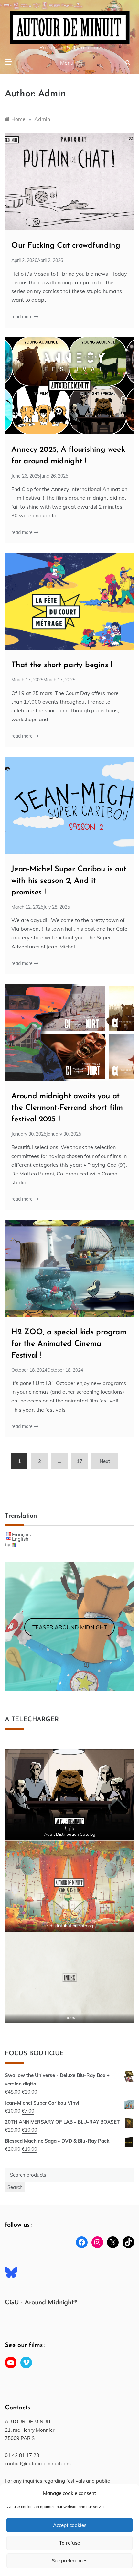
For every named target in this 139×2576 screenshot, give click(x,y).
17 (80, 1461)
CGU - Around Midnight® (41, 2303)
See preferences (69, 2561)
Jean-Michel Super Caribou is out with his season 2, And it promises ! (69, 881)
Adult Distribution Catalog (70, 1834)
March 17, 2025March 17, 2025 (43, 680)
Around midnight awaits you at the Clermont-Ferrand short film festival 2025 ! (67, 1108)
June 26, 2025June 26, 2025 (40, 476)
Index (70, 2017)
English (20, 1539)
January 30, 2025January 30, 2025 (46, 1134)
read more (23, 317)
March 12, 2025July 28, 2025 (41, 907)
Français (21, 1535)
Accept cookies (70, 2525)
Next (105, 1461)
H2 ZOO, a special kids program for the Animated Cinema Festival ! (69, 1344)
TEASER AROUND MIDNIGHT (70, 1627)
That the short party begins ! (62, 665)
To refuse (69, 2543)
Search (15, 2187)
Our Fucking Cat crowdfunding (66, 246)
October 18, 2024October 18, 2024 (47, 1370)
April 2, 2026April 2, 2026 (37, 260)
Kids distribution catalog (70, 1926)
